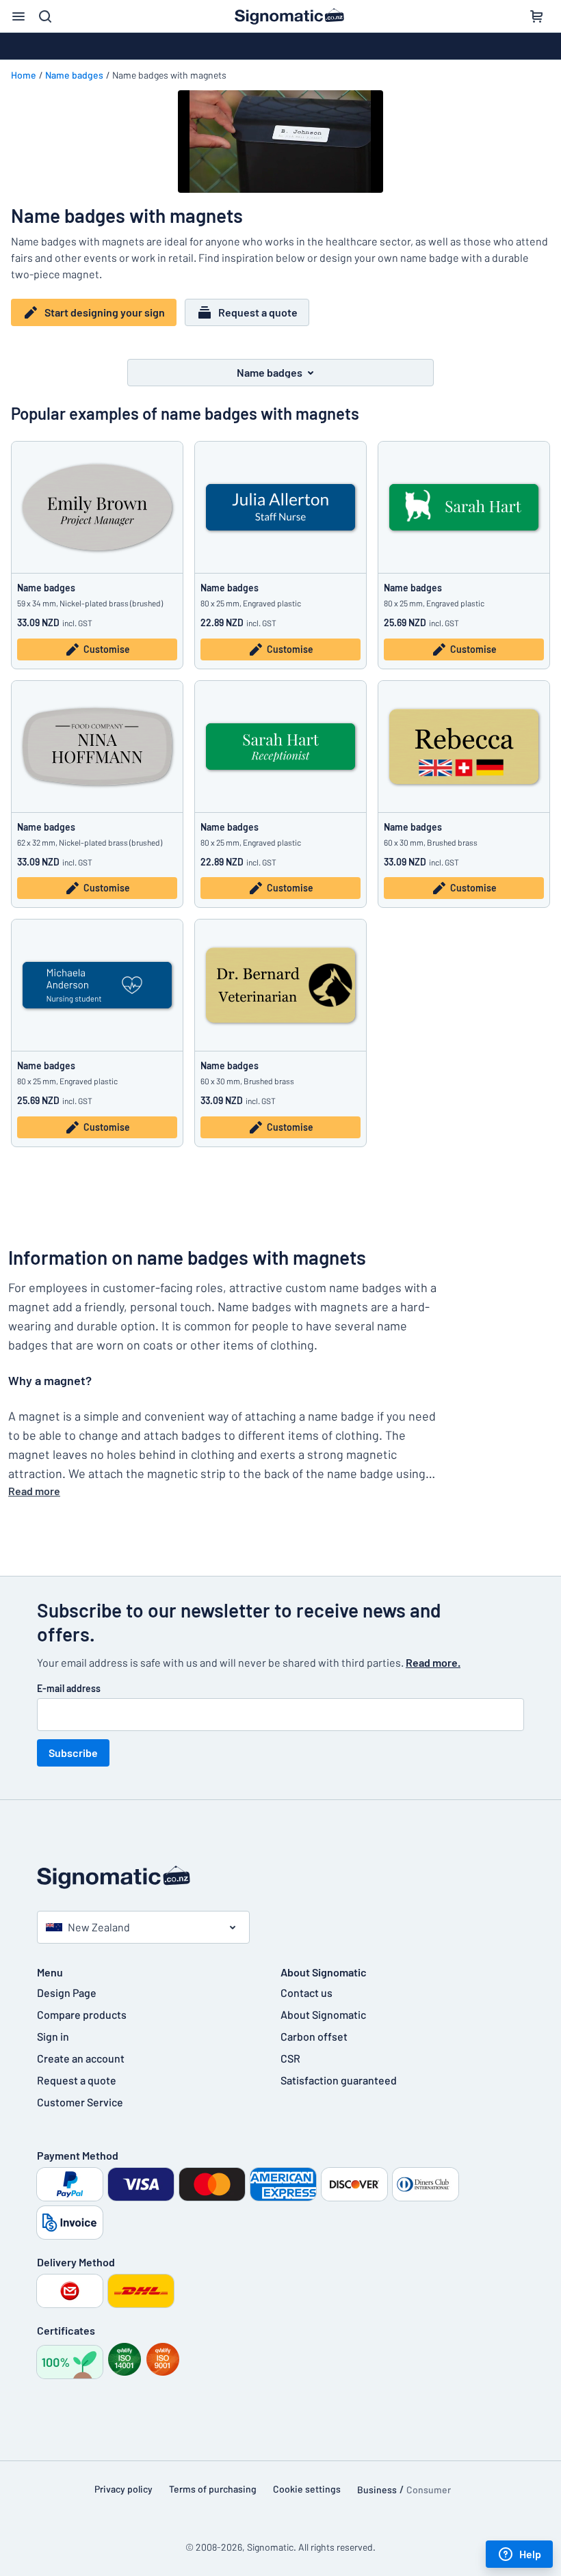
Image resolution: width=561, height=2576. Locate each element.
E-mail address (69, 1688)
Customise (107, 649)
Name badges (74, 75)
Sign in (53, 2036)
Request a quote (258, 312)
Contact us (306, 1993)
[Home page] (280, 1878)
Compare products (82, 2014)
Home (24, 75)
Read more (34, 1491)
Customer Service (80, 2102)
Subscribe (73, 1753)
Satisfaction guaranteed (339, 2080)
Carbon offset (314, 2036)
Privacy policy (123, 2489)
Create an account (81, 2058)
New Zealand (99, 1927)
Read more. (433, 1662)
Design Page (67, 1993)
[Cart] (536, 16)
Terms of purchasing (213, 2489)
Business (377, 2490)
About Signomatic (323, 2014)
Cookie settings (307, 2489)
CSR (290, 2058)
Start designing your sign (105, 312)
